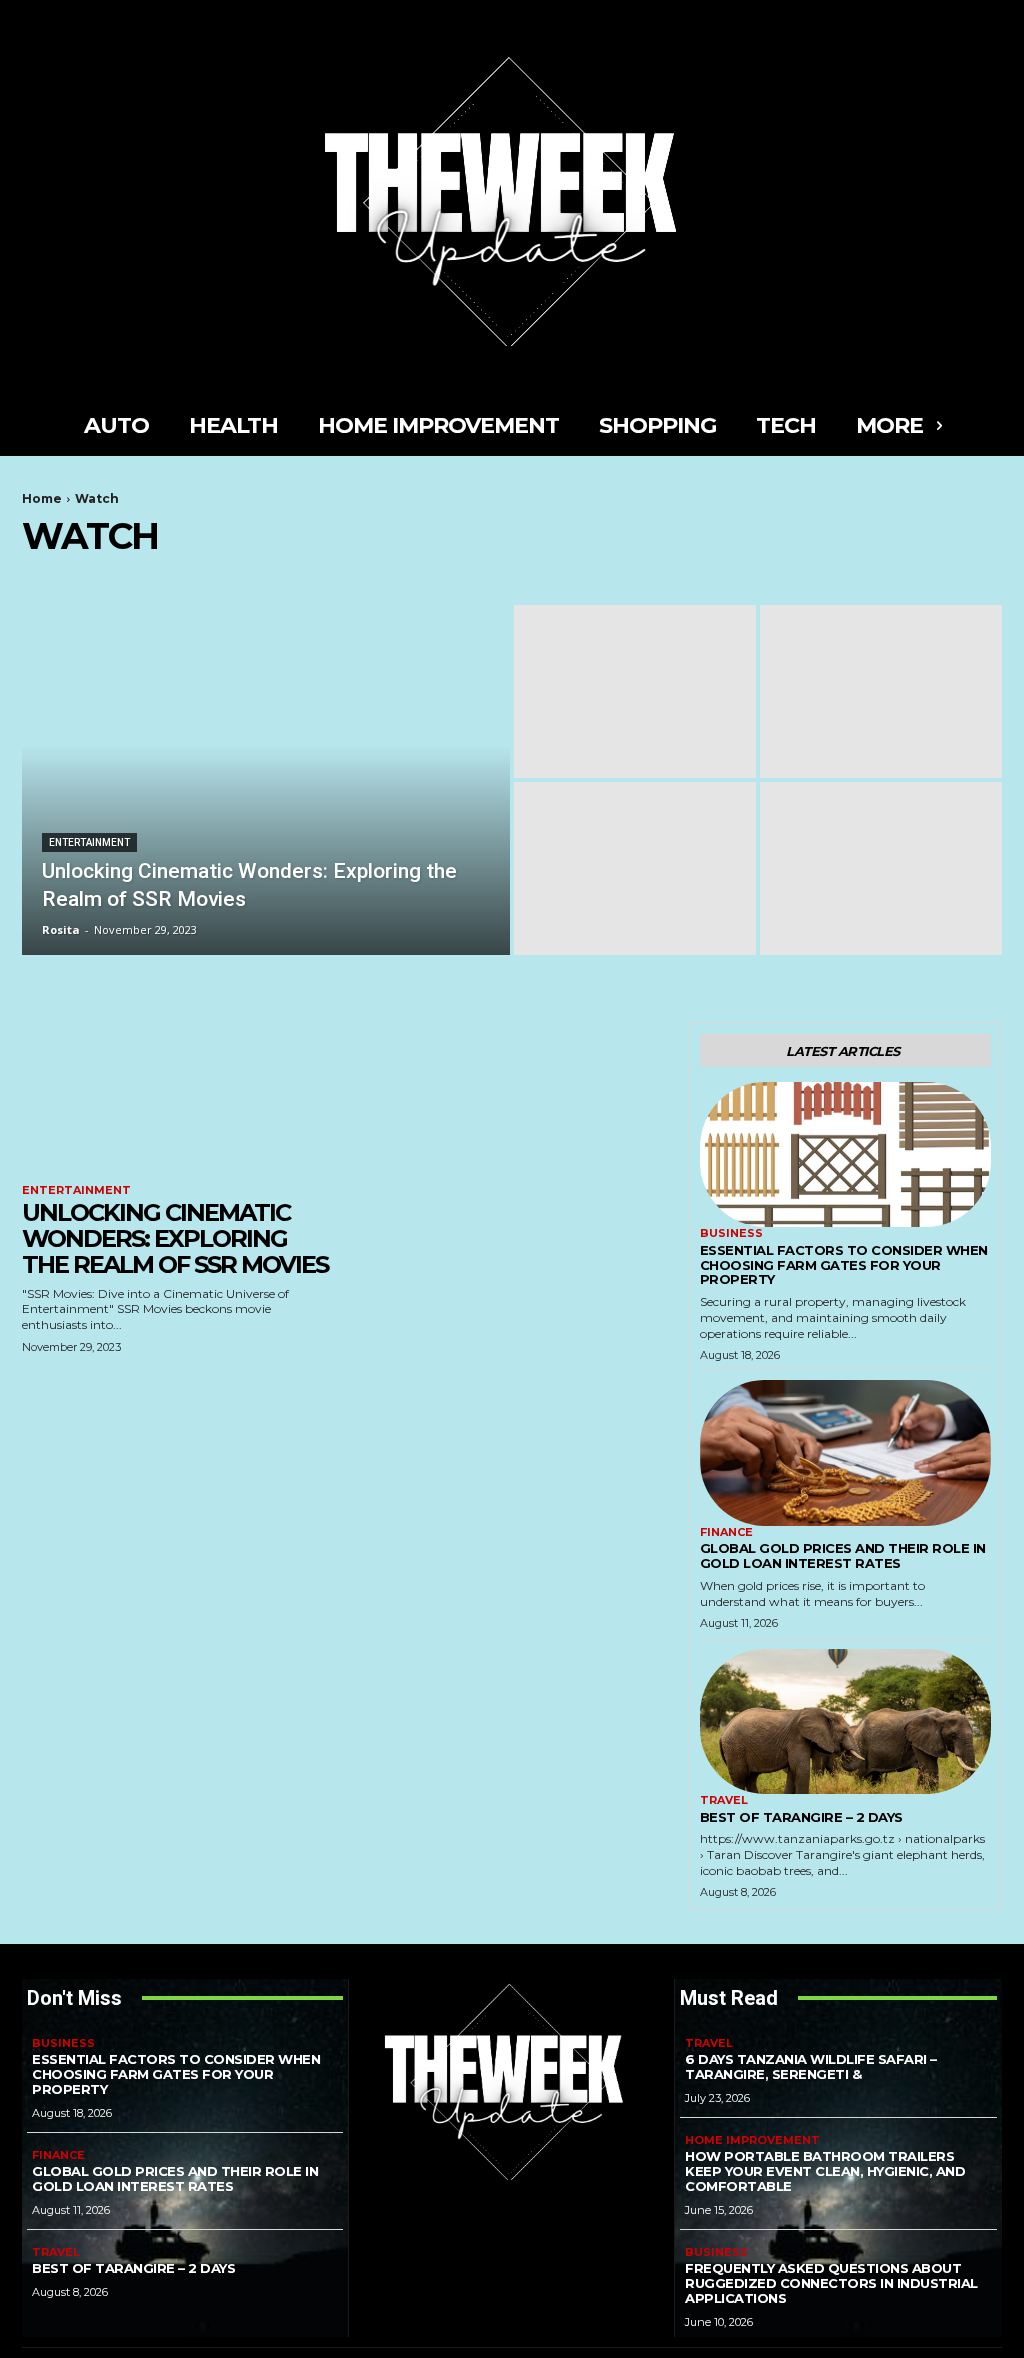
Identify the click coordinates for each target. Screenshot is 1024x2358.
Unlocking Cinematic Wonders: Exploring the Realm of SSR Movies (175, 1239)
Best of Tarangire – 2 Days (801, 1817)
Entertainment (89, 842)
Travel (724, 1800)
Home (42, 498)
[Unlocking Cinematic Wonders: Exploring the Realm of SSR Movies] (266, 780)
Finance (726, 1532)
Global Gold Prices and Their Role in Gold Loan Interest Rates (843, 1555)
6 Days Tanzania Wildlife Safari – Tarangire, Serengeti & (811, 2066)
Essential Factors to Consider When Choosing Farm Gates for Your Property (844, 1265)
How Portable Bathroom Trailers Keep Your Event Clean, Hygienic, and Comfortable (825, 2171)
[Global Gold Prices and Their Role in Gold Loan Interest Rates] (845, 1453)
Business (731, 1233)
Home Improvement (752, 2140)
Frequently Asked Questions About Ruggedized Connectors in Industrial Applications (831, 2283)
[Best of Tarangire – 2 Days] (845, 1722)
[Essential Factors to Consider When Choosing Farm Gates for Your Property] (845, 1155)
